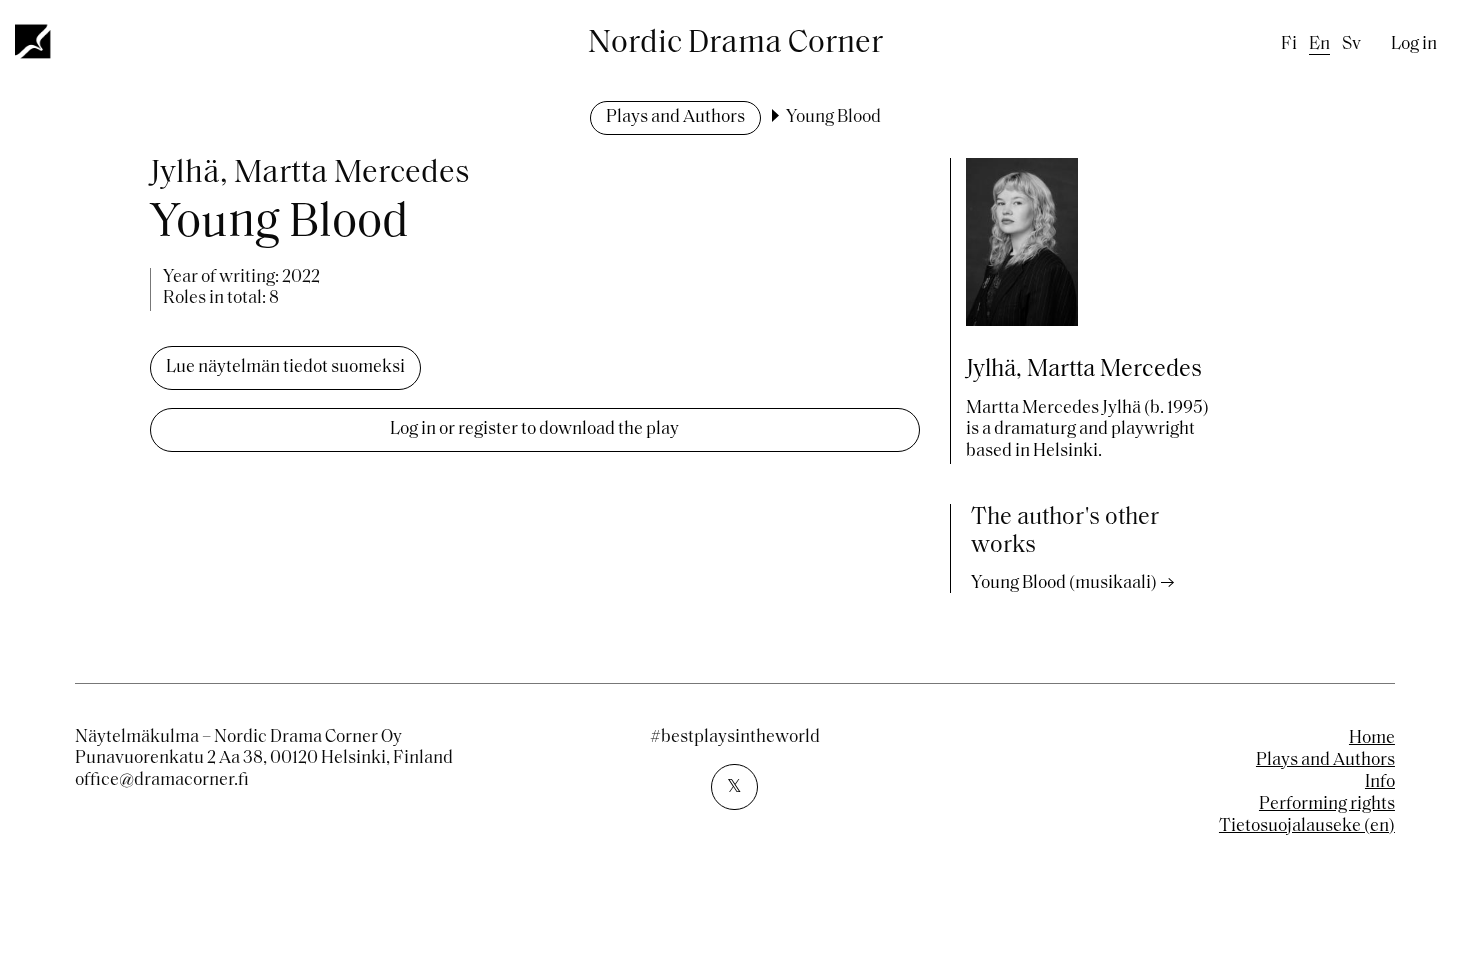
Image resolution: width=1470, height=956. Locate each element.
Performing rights (1327, 805)
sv (1351, 45)
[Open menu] (34, 41)
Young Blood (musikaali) (1064, 584)
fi (1289, 45)
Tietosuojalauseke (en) (1307, 827)
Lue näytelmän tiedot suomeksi (285, 368)
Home (1372, 739)
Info (1380, 783)
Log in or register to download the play (534, 430)
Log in (1414, 45)
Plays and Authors (675, 118)
